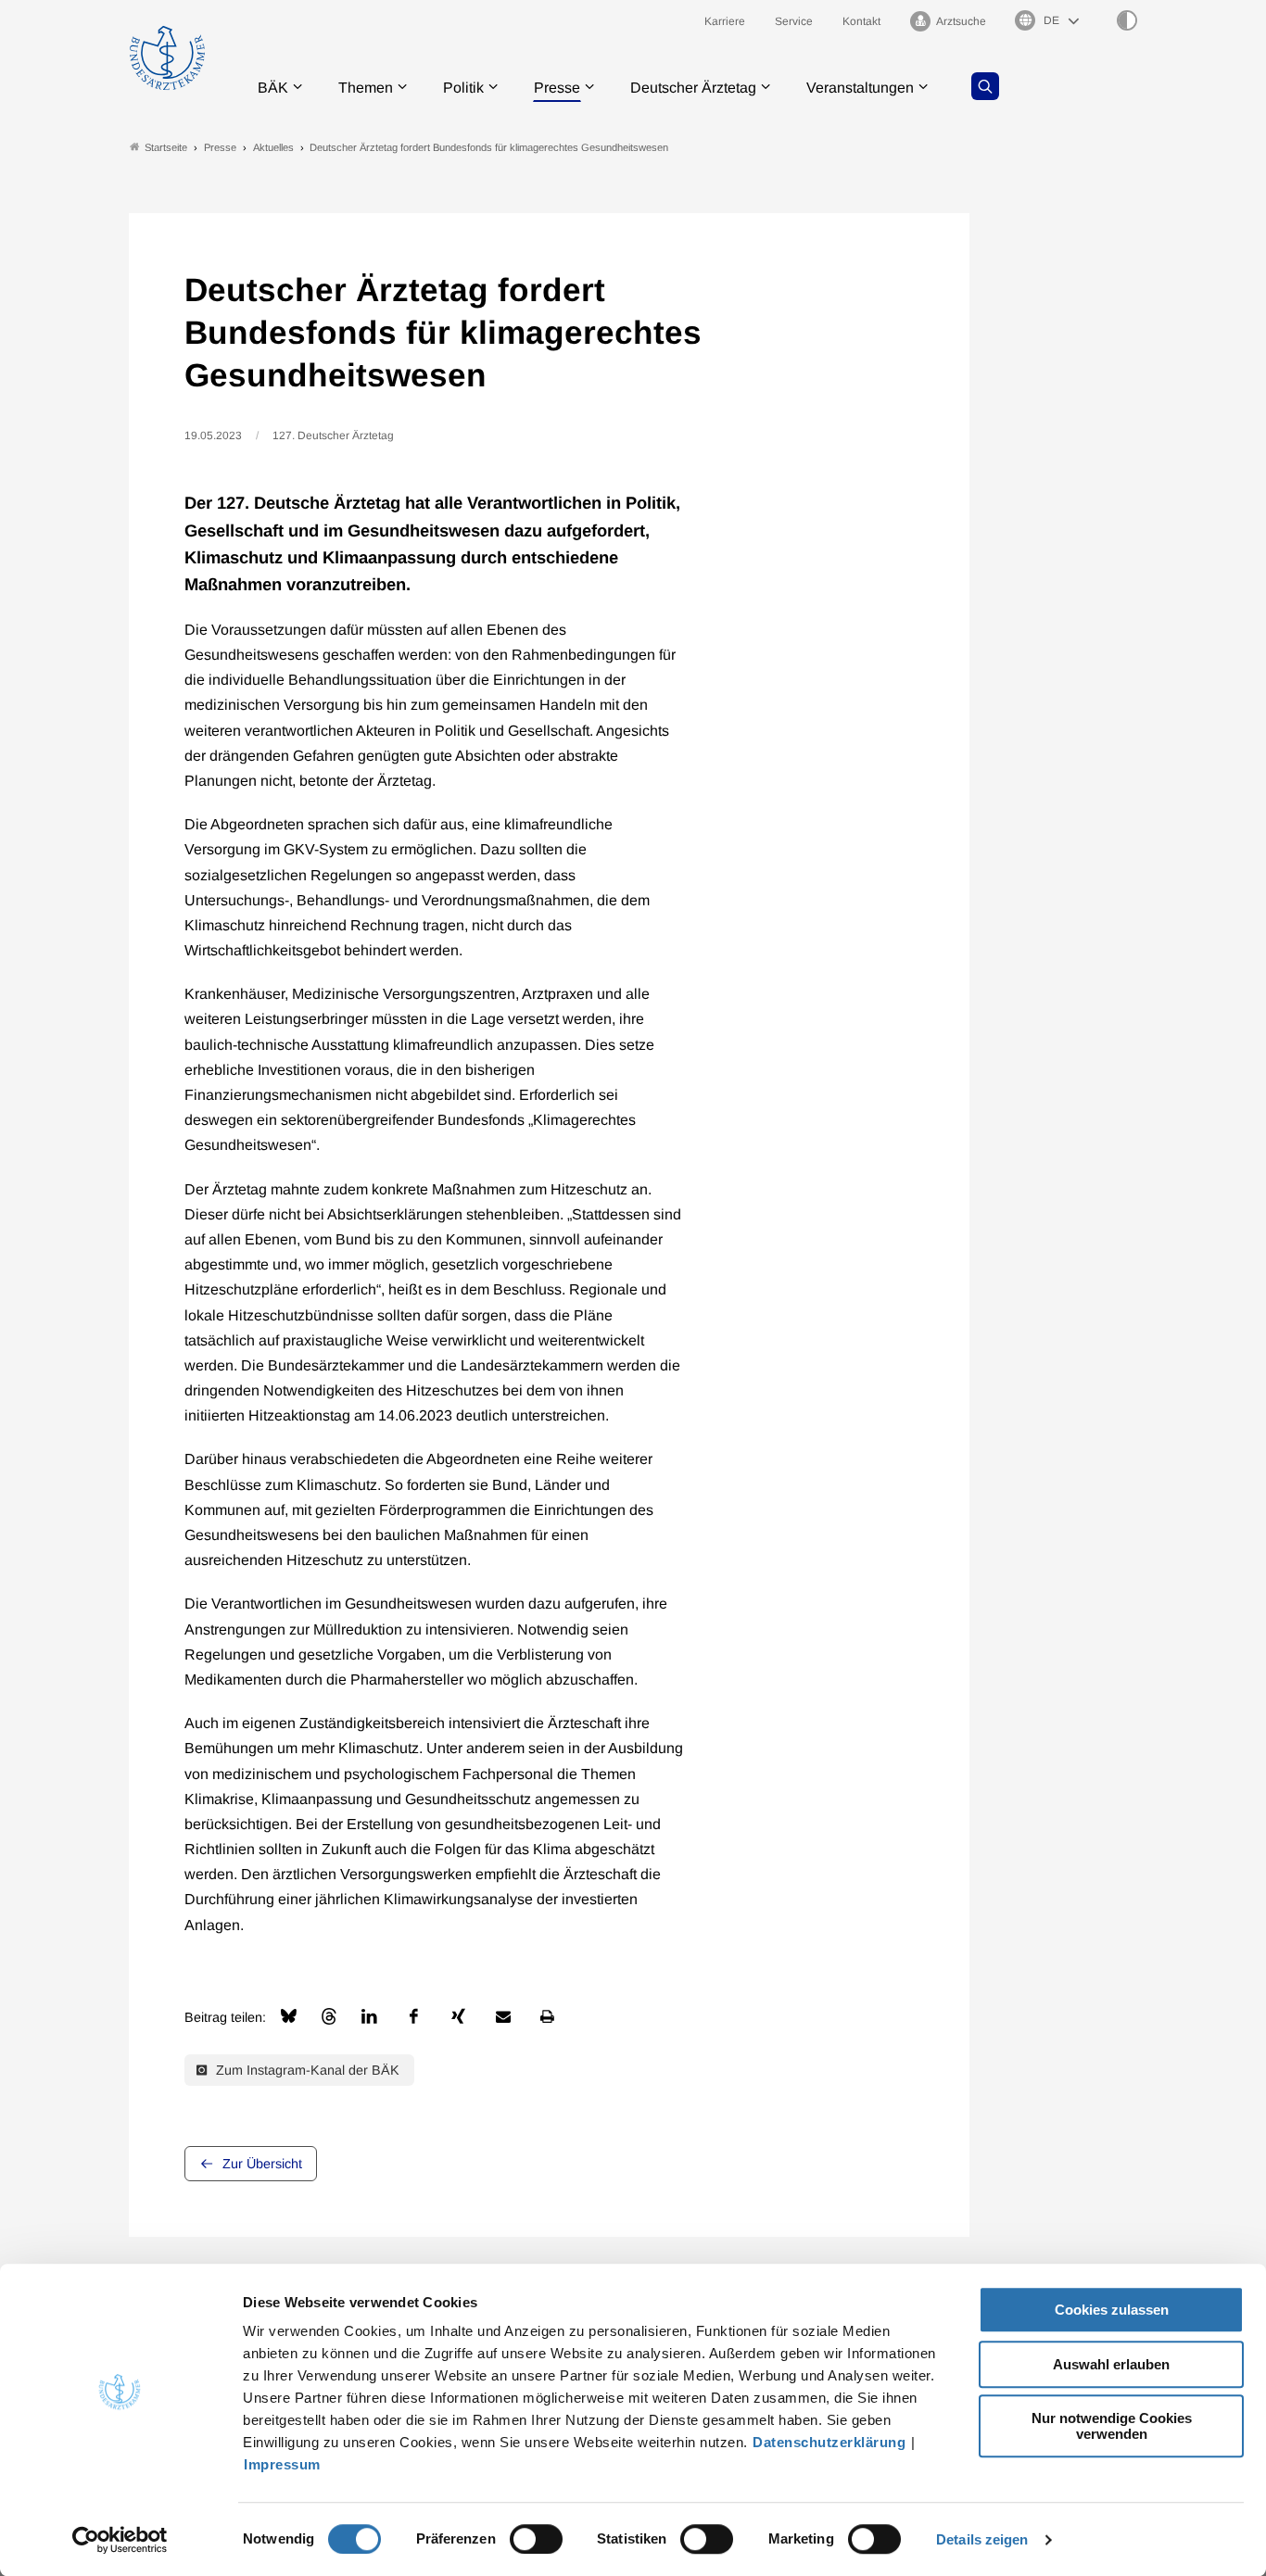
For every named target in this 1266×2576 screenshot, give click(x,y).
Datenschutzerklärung (829, 2442)
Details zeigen (982, 2539)
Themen (366, 88)
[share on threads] (329, 2016)
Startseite (166, 147)
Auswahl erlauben (1111, 2364)
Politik (463, 88)
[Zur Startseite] (167, 58)
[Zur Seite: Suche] (985, 86)
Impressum (282, 2464)
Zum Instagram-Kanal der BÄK (306, 2070)
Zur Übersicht (262, 2164)
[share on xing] (459, 2016)
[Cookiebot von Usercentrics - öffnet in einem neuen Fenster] (120, 2540)
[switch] (536, 2539)
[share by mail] (503, 2016)
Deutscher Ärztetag (693, 88)
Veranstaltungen (860, 88)
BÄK (273, 88)
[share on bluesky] (289, 2016)
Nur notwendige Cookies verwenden (1112, 2426)
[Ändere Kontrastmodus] (1127, 20)
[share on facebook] (414, 2016)
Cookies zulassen (1112, 2310)
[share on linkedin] (370, 2016)
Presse (557, 88)
